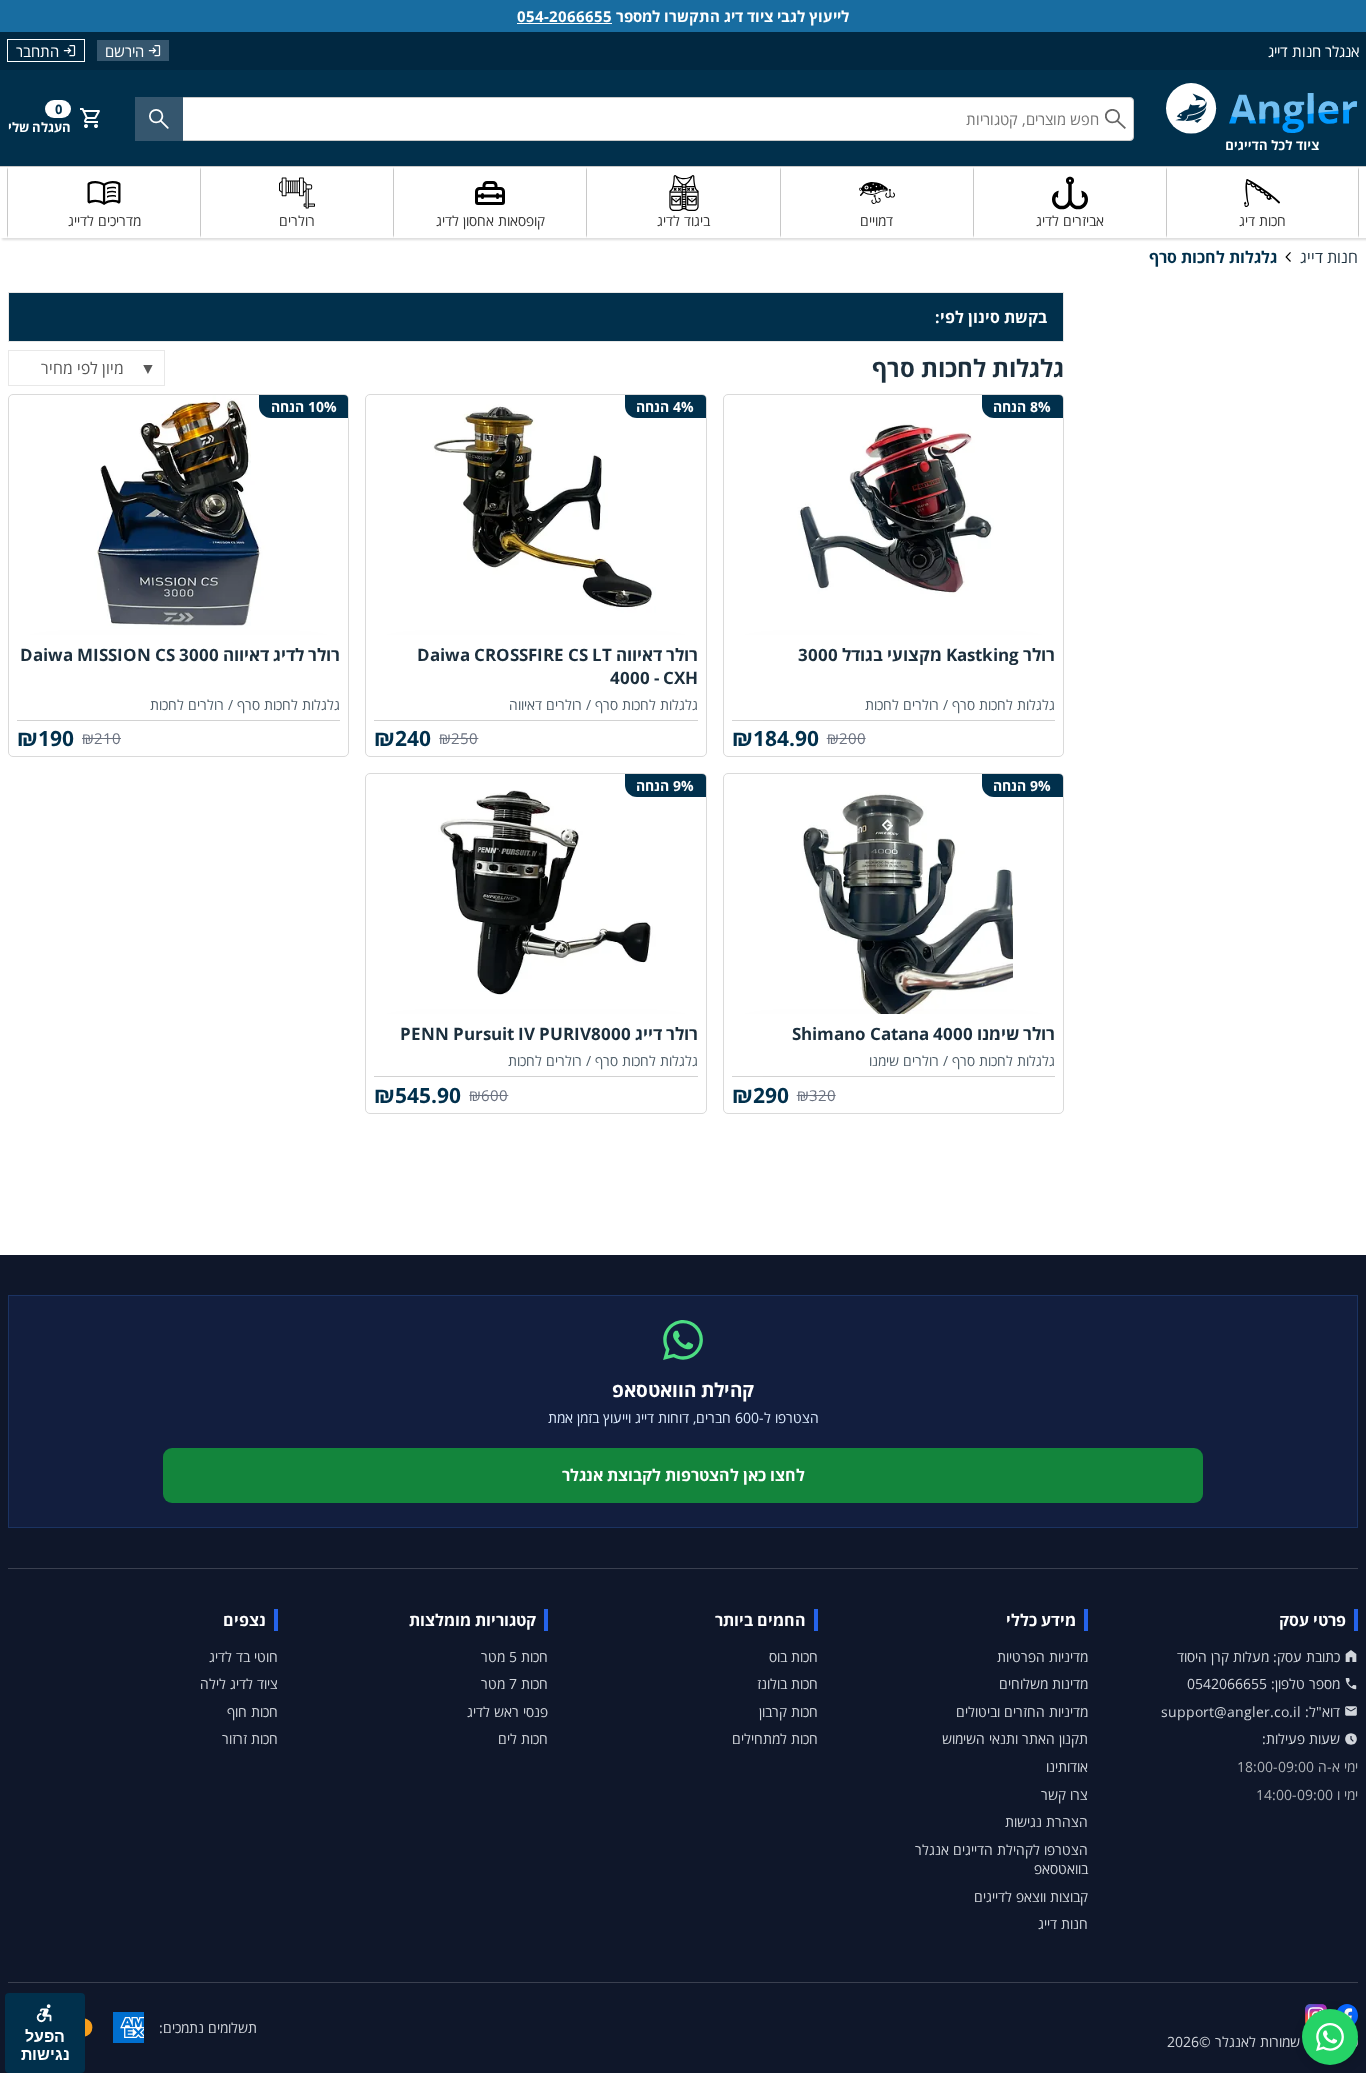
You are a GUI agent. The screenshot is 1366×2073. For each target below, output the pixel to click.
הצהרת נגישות (1046, 1821)
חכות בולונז (787, 1683)
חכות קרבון (788, 1711)
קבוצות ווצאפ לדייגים (1031, 1896)
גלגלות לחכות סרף (1213, 257)
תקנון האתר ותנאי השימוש (1015, 1738)
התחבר (37, 51)
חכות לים (523, 1738)
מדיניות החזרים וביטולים (1022, 1711)
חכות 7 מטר (514, 1683)
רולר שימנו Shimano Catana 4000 (923, 1033)
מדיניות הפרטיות (1042, 1656)
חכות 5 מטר (514, 1656)
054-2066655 (564, 16)
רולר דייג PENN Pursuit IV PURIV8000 (549, 1033)
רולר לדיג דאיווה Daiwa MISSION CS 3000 (180, 654)
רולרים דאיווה (545, 704)
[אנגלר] (1262, 117)
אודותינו (1067, 1766)
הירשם (124, 50)
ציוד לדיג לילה (239, 1683)
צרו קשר (1064, 1794)
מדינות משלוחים (1043, 1683)
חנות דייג (1329, 257)
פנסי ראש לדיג (507, 1711)
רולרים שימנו (904, 1060)
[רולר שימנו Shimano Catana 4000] (893, 894)
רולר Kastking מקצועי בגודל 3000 (926, 654)
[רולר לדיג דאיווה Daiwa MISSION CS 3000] (178, 515)
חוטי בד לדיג (243, 1656)
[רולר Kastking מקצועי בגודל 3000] (893, 515)
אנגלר (1232, 2041)
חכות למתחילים (775, 1738)
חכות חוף (252, 1711)
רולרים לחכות (902, 704)
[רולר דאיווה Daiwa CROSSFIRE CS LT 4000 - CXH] (535, 515)
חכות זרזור (250, 1738)
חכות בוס (793, 1656)
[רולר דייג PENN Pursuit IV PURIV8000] (535, 894)
